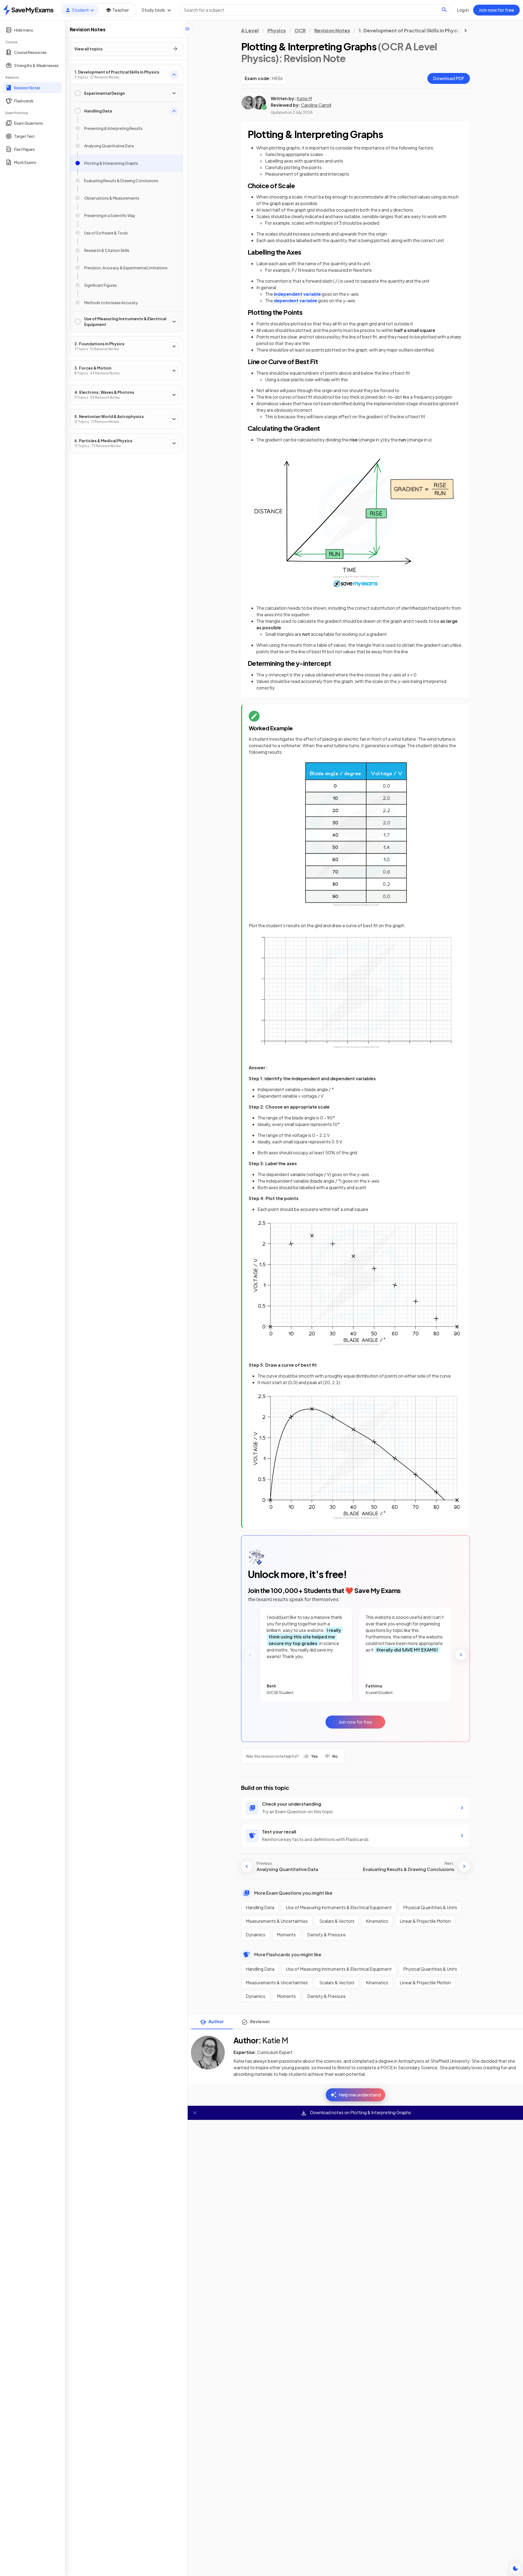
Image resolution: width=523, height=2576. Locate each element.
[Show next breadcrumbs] (466, 30)
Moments (286, 1935)
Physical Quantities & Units (430, 1907)
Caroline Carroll (316, 105)
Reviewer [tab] (260, 2021)
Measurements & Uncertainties (277, 1921)
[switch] (515, 2568)
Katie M (304, 98)
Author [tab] (216, 2021)
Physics (277, 30)
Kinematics (377, 1921)
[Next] (461, 1655)
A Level (250, 30)
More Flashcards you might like (288, 1954)
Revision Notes (332, 30)
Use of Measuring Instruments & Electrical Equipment (339, 1907)
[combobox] (315, 10)
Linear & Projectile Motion (425, 1921)
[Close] (195, 2113)
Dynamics (256, 1935)
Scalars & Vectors (337, 1921)
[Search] (444, 10)
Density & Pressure (326, 1935)
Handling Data (260, 1907)
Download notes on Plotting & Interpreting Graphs (360, 2113)
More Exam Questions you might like (293, 1893)
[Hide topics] (187, 29)
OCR (300, 30)
